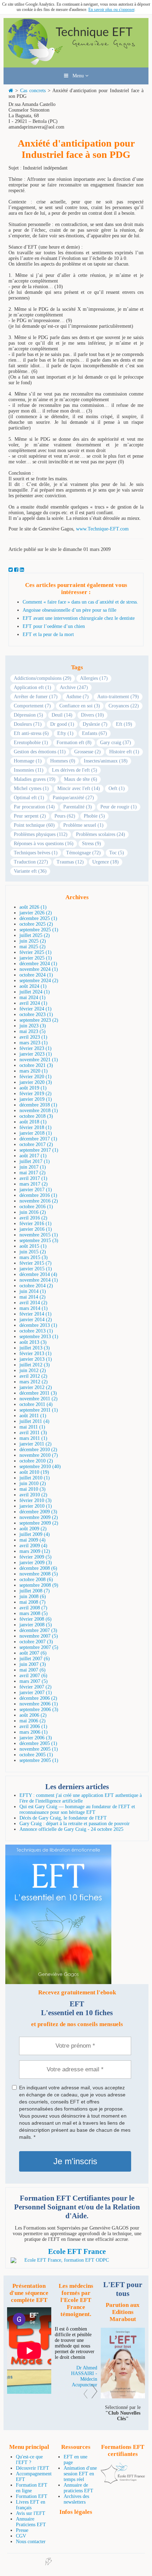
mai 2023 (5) (33, 1031)
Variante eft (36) (30, 871)
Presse (22, 2530)
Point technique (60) (34, 825)
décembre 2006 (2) (38, 1698)
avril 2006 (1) (33, 1726)
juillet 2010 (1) (35, 1478)
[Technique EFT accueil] (76, 64)
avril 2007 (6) (33, 1676)
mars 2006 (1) (34, 1732)
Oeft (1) (117, 788)
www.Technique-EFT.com (102, 529)
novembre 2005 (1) (39, 1749)
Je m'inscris (75, 2161)
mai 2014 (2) (33, 1297)
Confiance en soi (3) (80, 706)
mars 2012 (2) (34, 1382)
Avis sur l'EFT (31, 2513)
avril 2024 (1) (33, 1003)
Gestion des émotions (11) (40, 752)
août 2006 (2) (33, 1715)
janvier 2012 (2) (36, 1387)
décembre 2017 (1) (38, 1139)
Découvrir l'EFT (33, 2468)
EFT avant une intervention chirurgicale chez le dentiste (79, 618)
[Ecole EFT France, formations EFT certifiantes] (123, 2482)
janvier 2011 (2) (36, 1444)
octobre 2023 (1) (36, 1014)
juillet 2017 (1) (35, 1161)
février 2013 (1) (36, 1354)
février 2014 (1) (36, 1314)
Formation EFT (32, 2496)
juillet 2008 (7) (35, 1591)
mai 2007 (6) (33, 1670)
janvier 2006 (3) (36, 1738)
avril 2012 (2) (33, 1376)
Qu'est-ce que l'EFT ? (29, 2460)
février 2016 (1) (36, 1224)
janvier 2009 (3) (36, 1563)
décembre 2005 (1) (38, 1743)
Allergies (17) (94, 678)
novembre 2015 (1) (39, 1235)
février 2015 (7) (36, 1263)
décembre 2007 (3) (38, 1630)
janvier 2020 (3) (36, 1082)
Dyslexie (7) (95, 724)
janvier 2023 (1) (36, 1054)
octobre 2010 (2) (36, 1461)
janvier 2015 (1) (36, 1269)
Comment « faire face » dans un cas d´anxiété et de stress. (80, 602)
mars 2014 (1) (34, 1308)
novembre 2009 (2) (39, 1517)
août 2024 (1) (33, 986)
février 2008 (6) (36, 1619)
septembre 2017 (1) (39, 1150)
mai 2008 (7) (33, 1602)
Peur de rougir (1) (119, 807)
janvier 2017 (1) (36, 1190)
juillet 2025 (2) (35, 935)
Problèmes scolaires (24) (101, 834)
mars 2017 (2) (34, 1184)
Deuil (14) (62, 715)
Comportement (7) (32, 706)
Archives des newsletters (76, 2499)
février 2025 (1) (36, 952)
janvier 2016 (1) (36, 1229)
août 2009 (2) (33, 1529)
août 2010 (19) (34, 1472)
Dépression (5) (28, 715)
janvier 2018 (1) (36, 1133)
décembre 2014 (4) (38, 1274)
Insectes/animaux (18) (106, 761)
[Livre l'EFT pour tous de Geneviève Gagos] (123, 2397)
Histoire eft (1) (124, 752)
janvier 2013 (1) (36, 1359)
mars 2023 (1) (34, 1043)
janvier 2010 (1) (36, 1506)
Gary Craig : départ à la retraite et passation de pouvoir (75, 1824)
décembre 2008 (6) (38, 1568)
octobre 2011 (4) (36, 1404)
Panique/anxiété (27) (73, 798)
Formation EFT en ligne (32, 2488)
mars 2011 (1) (33, 1438)
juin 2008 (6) (33, 1596)
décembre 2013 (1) (38, 1325)
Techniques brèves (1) (36, 853)
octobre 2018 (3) (36, 1116)
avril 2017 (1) (33, 1178)
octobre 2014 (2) (36, 1286)
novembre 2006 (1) (39, 1704)
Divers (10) (92, 715)
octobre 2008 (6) (36, 1580)
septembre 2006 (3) (39, 1710)
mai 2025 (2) (33, 947)
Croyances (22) (124, 706)
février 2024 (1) (36, 1009)
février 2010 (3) (36, 1500)
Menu (77, 76)
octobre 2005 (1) (36, 1755)
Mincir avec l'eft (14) (79, 788)
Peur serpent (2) (30, 816)
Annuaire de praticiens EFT (78, 2488)
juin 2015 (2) (33, 1252)
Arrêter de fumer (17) (36, 697)
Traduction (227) (31, 862)
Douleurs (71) (28, 724)
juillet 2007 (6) (35, 1659)
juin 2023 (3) (33, 1026)
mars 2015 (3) (34, 1257)
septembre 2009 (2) (39, 1523)
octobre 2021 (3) (36, 1065)
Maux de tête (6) (81, 779)
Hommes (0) (63, 761)
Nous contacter (31, 2542)
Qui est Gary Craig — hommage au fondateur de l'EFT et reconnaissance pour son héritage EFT (77, 1809)
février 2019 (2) (36, 1094)
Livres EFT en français (31, 2505)
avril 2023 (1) (33, 1037)
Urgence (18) (106, 862)
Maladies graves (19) (35, 779)
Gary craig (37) (116, 743)
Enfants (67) (95, 733)
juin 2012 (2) (33, 1370)
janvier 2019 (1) (36, 1099)
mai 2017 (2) (33, 1173)
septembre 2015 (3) (39, 1240)
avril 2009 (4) (33, 1546)
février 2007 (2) (36, 1687)
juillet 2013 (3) (35, 1348)
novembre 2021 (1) (39, 1060)
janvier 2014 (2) (36, 1320)
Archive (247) (74, 687)
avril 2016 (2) (33, 1218)
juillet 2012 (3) (35, 1365)
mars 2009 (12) (35, 1551)
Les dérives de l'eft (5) (75, 770)
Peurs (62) (65, 816)
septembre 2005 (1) (39, 1760)
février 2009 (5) (36, 1557)
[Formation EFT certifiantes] (77, 2260)
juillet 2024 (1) (35, 992)
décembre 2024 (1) (38, 964)
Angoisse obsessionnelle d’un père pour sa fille (69, 610)
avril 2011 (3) (33, 1433)
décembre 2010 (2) (38, 1450)
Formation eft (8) (74, 743)
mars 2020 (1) (34, 1071)
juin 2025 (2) (33, 941)
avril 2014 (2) (33, 1303)
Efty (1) (65, 733)
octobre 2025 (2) (36, 924)
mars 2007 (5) (34, 1681)
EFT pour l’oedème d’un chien (54, 626)
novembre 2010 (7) (39, 1455)
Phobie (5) (94, 816)
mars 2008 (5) (34, 1613)
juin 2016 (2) (33, 1212)
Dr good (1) (62, 724)
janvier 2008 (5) (36, 1625)
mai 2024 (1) (33, 998)
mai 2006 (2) (33, 1721)
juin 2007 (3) (33, 1664)
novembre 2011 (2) (39, 1399)
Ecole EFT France (77, 2251)
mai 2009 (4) (33, 1540)
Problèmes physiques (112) (41, 834)
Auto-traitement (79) (118, 697)
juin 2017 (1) (33, 1167)
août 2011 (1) (33, 1416)
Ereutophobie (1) (31, 743)
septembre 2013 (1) (39, 1337)
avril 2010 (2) (33, 1495)
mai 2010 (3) (33, 1489)
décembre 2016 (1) (38, 1195)
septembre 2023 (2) (39, 1020)
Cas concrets (33, 91)
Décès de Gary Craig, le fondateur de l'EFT (63, 1818)
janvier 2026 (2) (36, 913)
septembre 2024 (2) (39, 981)
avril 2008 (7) (33, 1608)
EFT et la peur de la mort (48, 634)
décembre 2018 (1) (38, 1105)
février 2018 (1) (36, 1127)
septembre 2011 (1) (39, 1410)
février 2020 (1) (36, 1077)
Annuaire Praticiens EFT (31, 2522)
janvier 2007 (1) (36, 1693)
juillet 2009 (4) (35, 1534)
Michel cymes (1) (31, 788)
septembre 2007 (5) (39, 1647)
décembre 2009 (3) (38, 1512)
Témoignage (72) (83, 853)
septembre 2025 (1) (39, 930)
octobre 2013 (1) (36, 1331)
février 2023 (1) (36, 1048)
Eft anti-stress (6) (31, 733)
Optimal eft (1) (29, 798)
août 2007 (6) (33, 1653)
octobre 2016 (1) (36, 1207)
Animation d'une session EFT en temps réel (80, 2474)
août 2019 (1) (33, 1088)
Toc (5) (117, 853)
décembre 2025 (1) (38, 918)
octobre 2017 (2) (36, 1144)
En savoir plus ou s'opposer (111, 10)
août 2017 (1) (33, 1156)
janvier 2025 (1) (36, 958)
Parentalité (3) (78, 807)
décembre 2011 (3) (38, 1393)
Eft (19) (124, 724)
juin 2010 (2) (33, 1483)
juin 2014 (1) (33, 1291)
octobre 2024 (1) (36, 975)
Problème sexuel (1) (83, 825)
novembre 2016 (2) (39, 1201)
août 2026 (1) (33, 907)
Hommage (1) (28, 761)
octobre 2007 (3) (36, 1642)
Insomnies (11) (29, 770)
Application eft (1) (33, 687)
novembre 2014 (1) (39, 1280)
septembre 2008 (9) (39, 1585)
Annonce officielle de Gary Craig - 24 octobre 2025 (71, 1829)
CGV (21, 2536)
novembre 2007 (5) (39, 1636)
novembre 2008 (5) (39, 1574)
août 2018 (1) (33, 1122)
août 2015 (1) (33, 1246)
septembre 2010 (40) (40, 1467)
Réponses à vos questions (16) (44, 844)
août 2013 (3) (33, 1342)
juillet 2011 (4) (34, 1421)
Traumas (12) (70, 862)
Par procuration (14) (34, 807)
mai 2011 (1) (32, 1427)
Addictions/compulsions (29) (43, 678)
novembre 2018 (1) (39, 1111)
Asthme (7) (77, 697)
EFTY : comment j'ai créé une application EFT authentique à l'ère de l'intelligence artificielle (81, 1798)
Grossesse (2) (87, 752)
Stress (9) (92, 844)
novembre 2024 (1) (39, 969)
